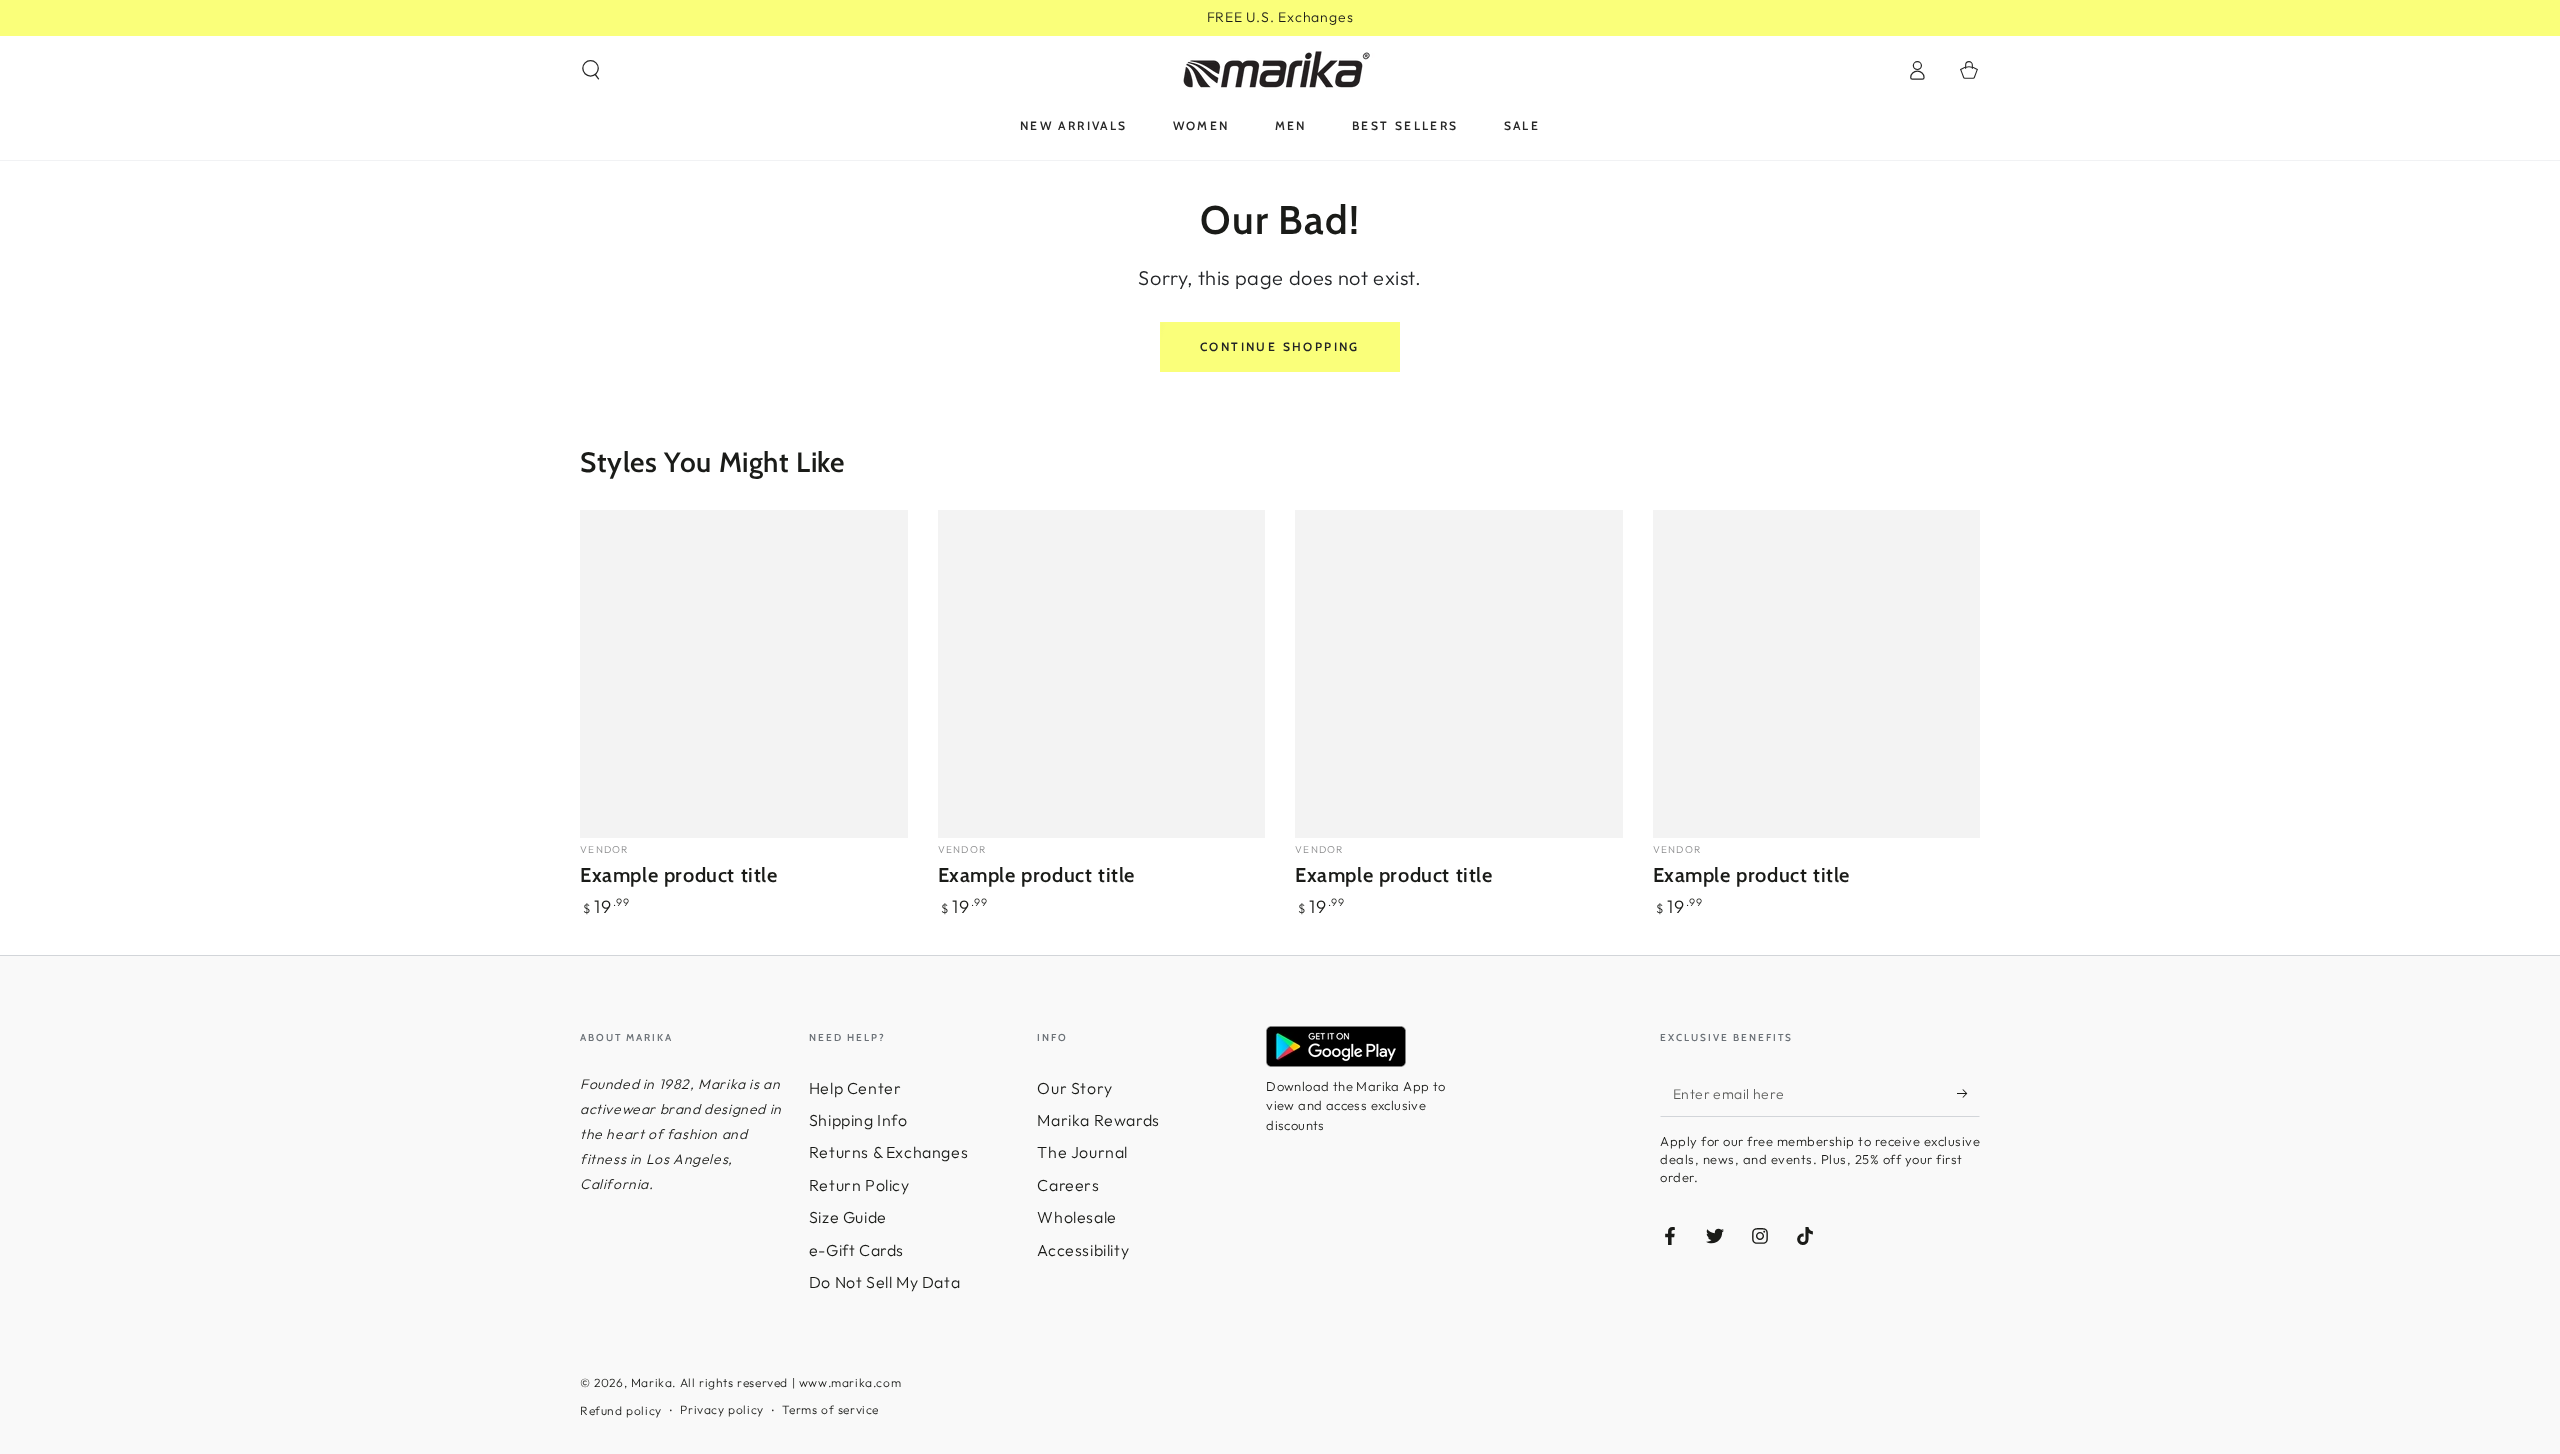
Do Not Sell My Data (884, 1282)
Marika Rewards (1098, 1120)
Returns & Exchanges (888, 1152)
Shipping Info (858, 1120)
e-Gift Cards (856, 1250)
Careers (1068, 1185)
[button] (591, 70)
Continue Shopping (1280, 346)
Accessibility (1083, 1250)
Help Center (855, 1088)
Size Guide (848, 1217)
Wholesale (1076, 1217)
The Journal (1082, 1152)
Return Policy (859, 1185)
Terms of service (830, 1409)
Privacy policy (721, 1409)
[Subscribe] (1968, 1094)
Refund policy (621, 1410)
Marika (652, 1382)
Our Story (1074, 1088)
